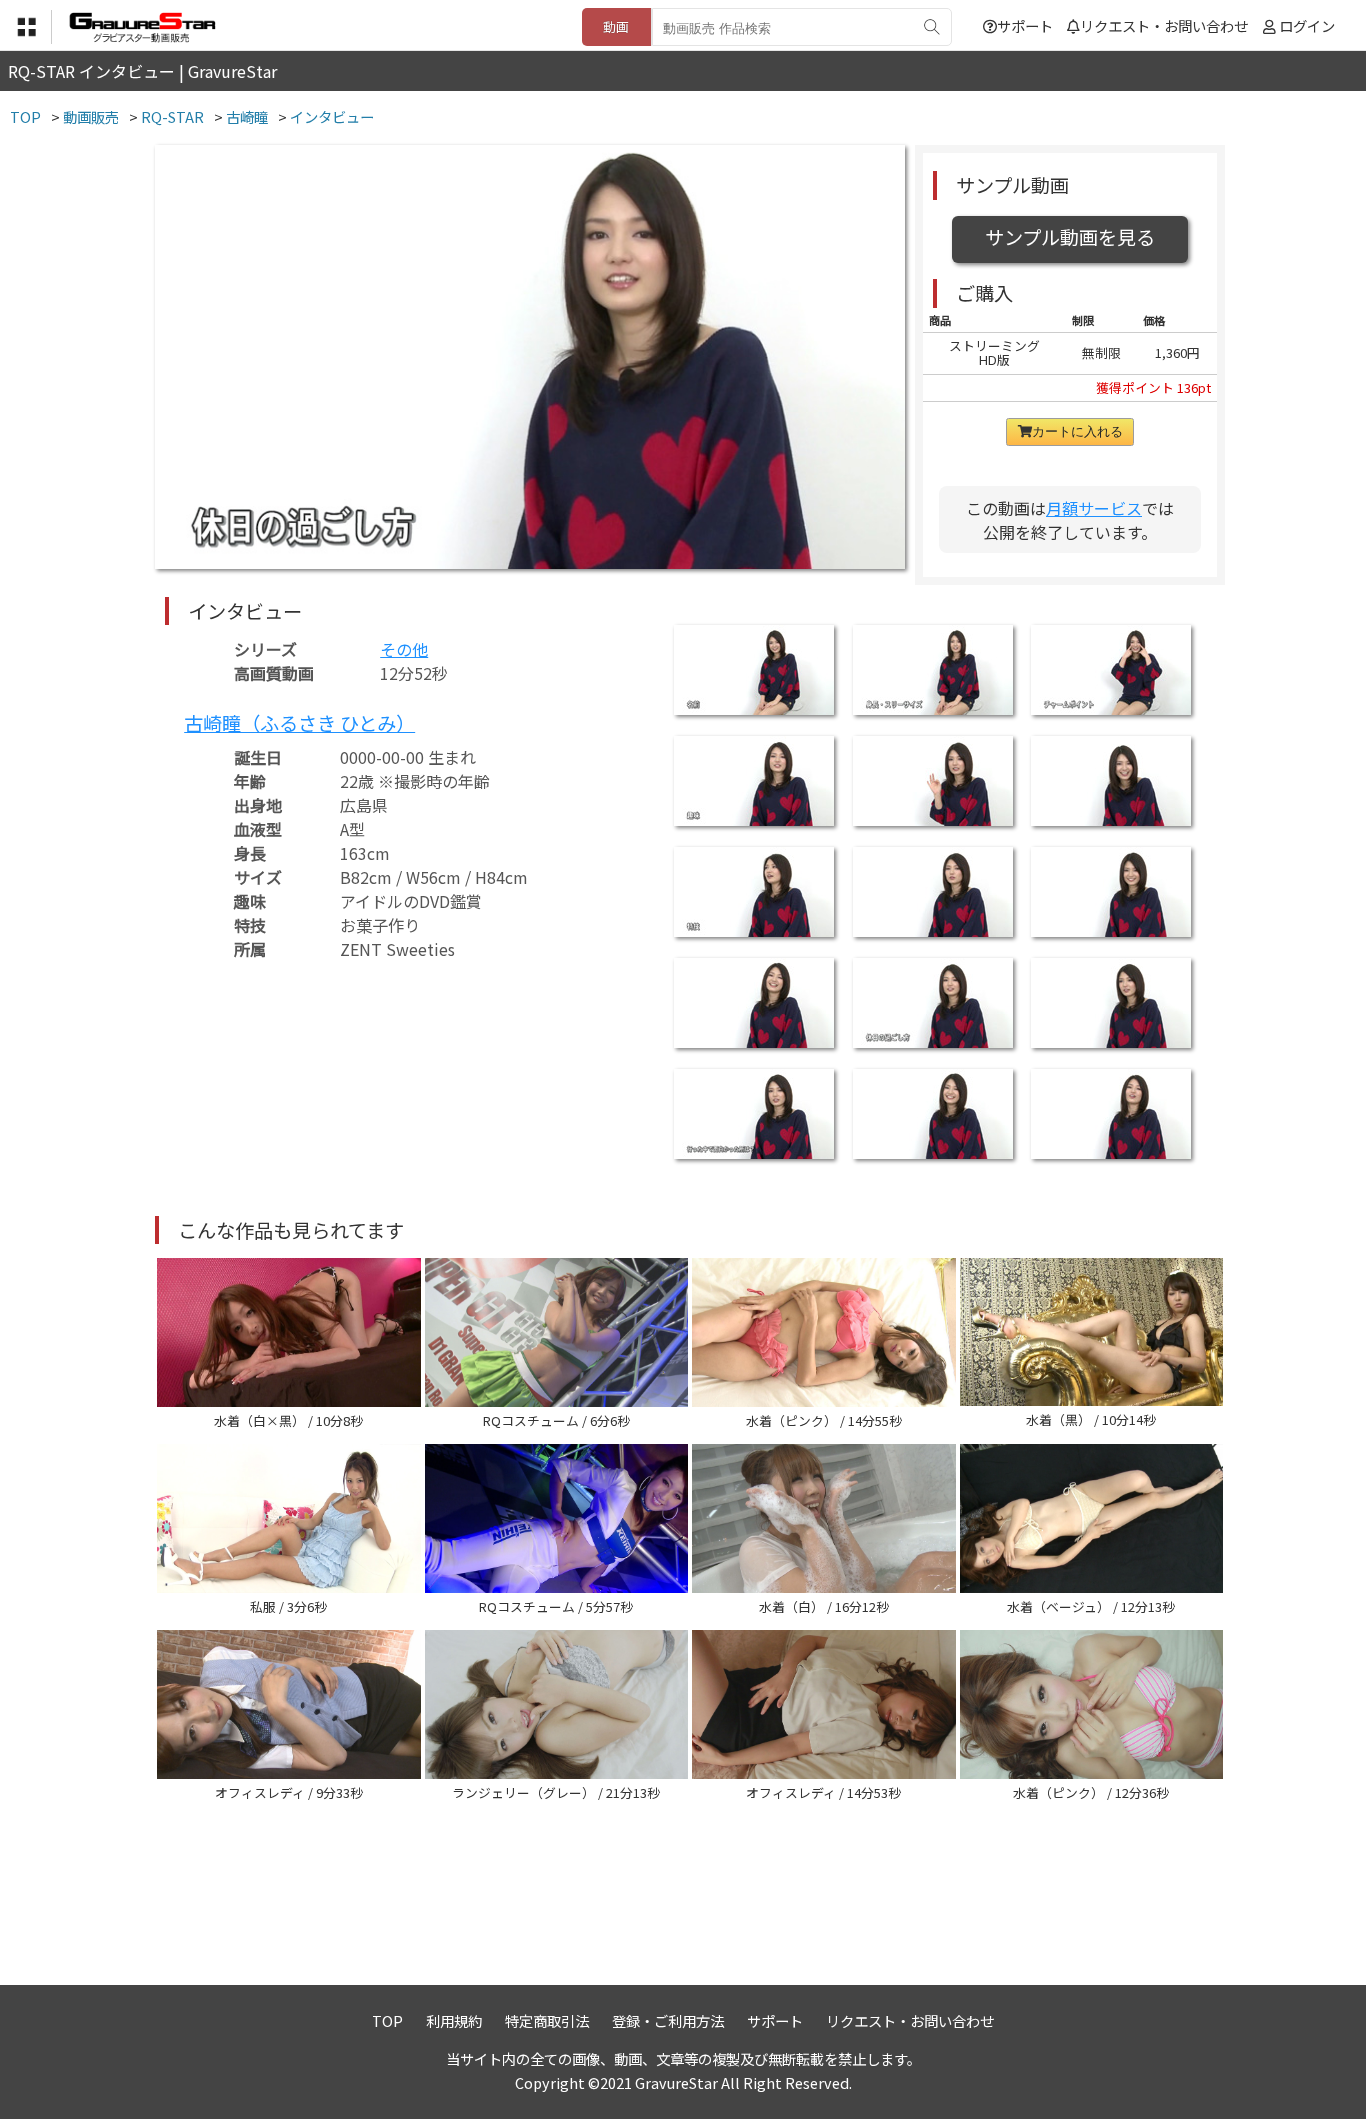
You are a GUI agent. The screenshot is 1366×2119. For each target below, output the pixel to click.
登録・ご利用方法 (668, 2020)
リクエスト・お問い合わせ (1164, 25)
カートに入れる (1077, 431)
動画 (616, 26)
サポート (1025, 25)
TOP (387, 2020)
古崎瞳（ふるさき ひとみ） (299, 723)
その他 (404, 649)
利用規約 (454, 2020)
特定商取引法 (547, 2020)
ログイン (1307, 25)
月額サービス (1094, 508)
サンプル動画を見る (1070, 237)
